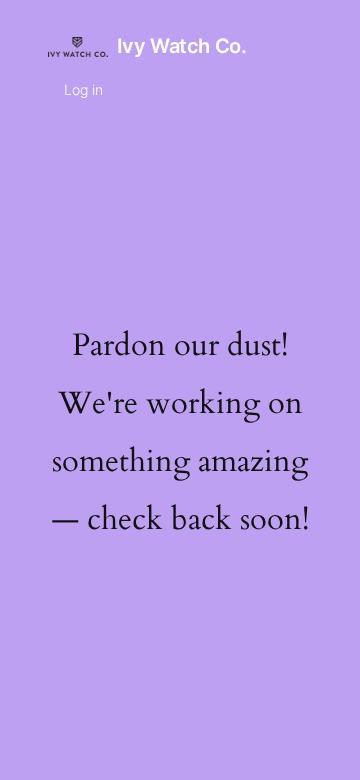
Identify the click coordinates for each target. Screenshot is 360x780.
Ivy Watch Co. (182, 46)
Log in (83, 89)
